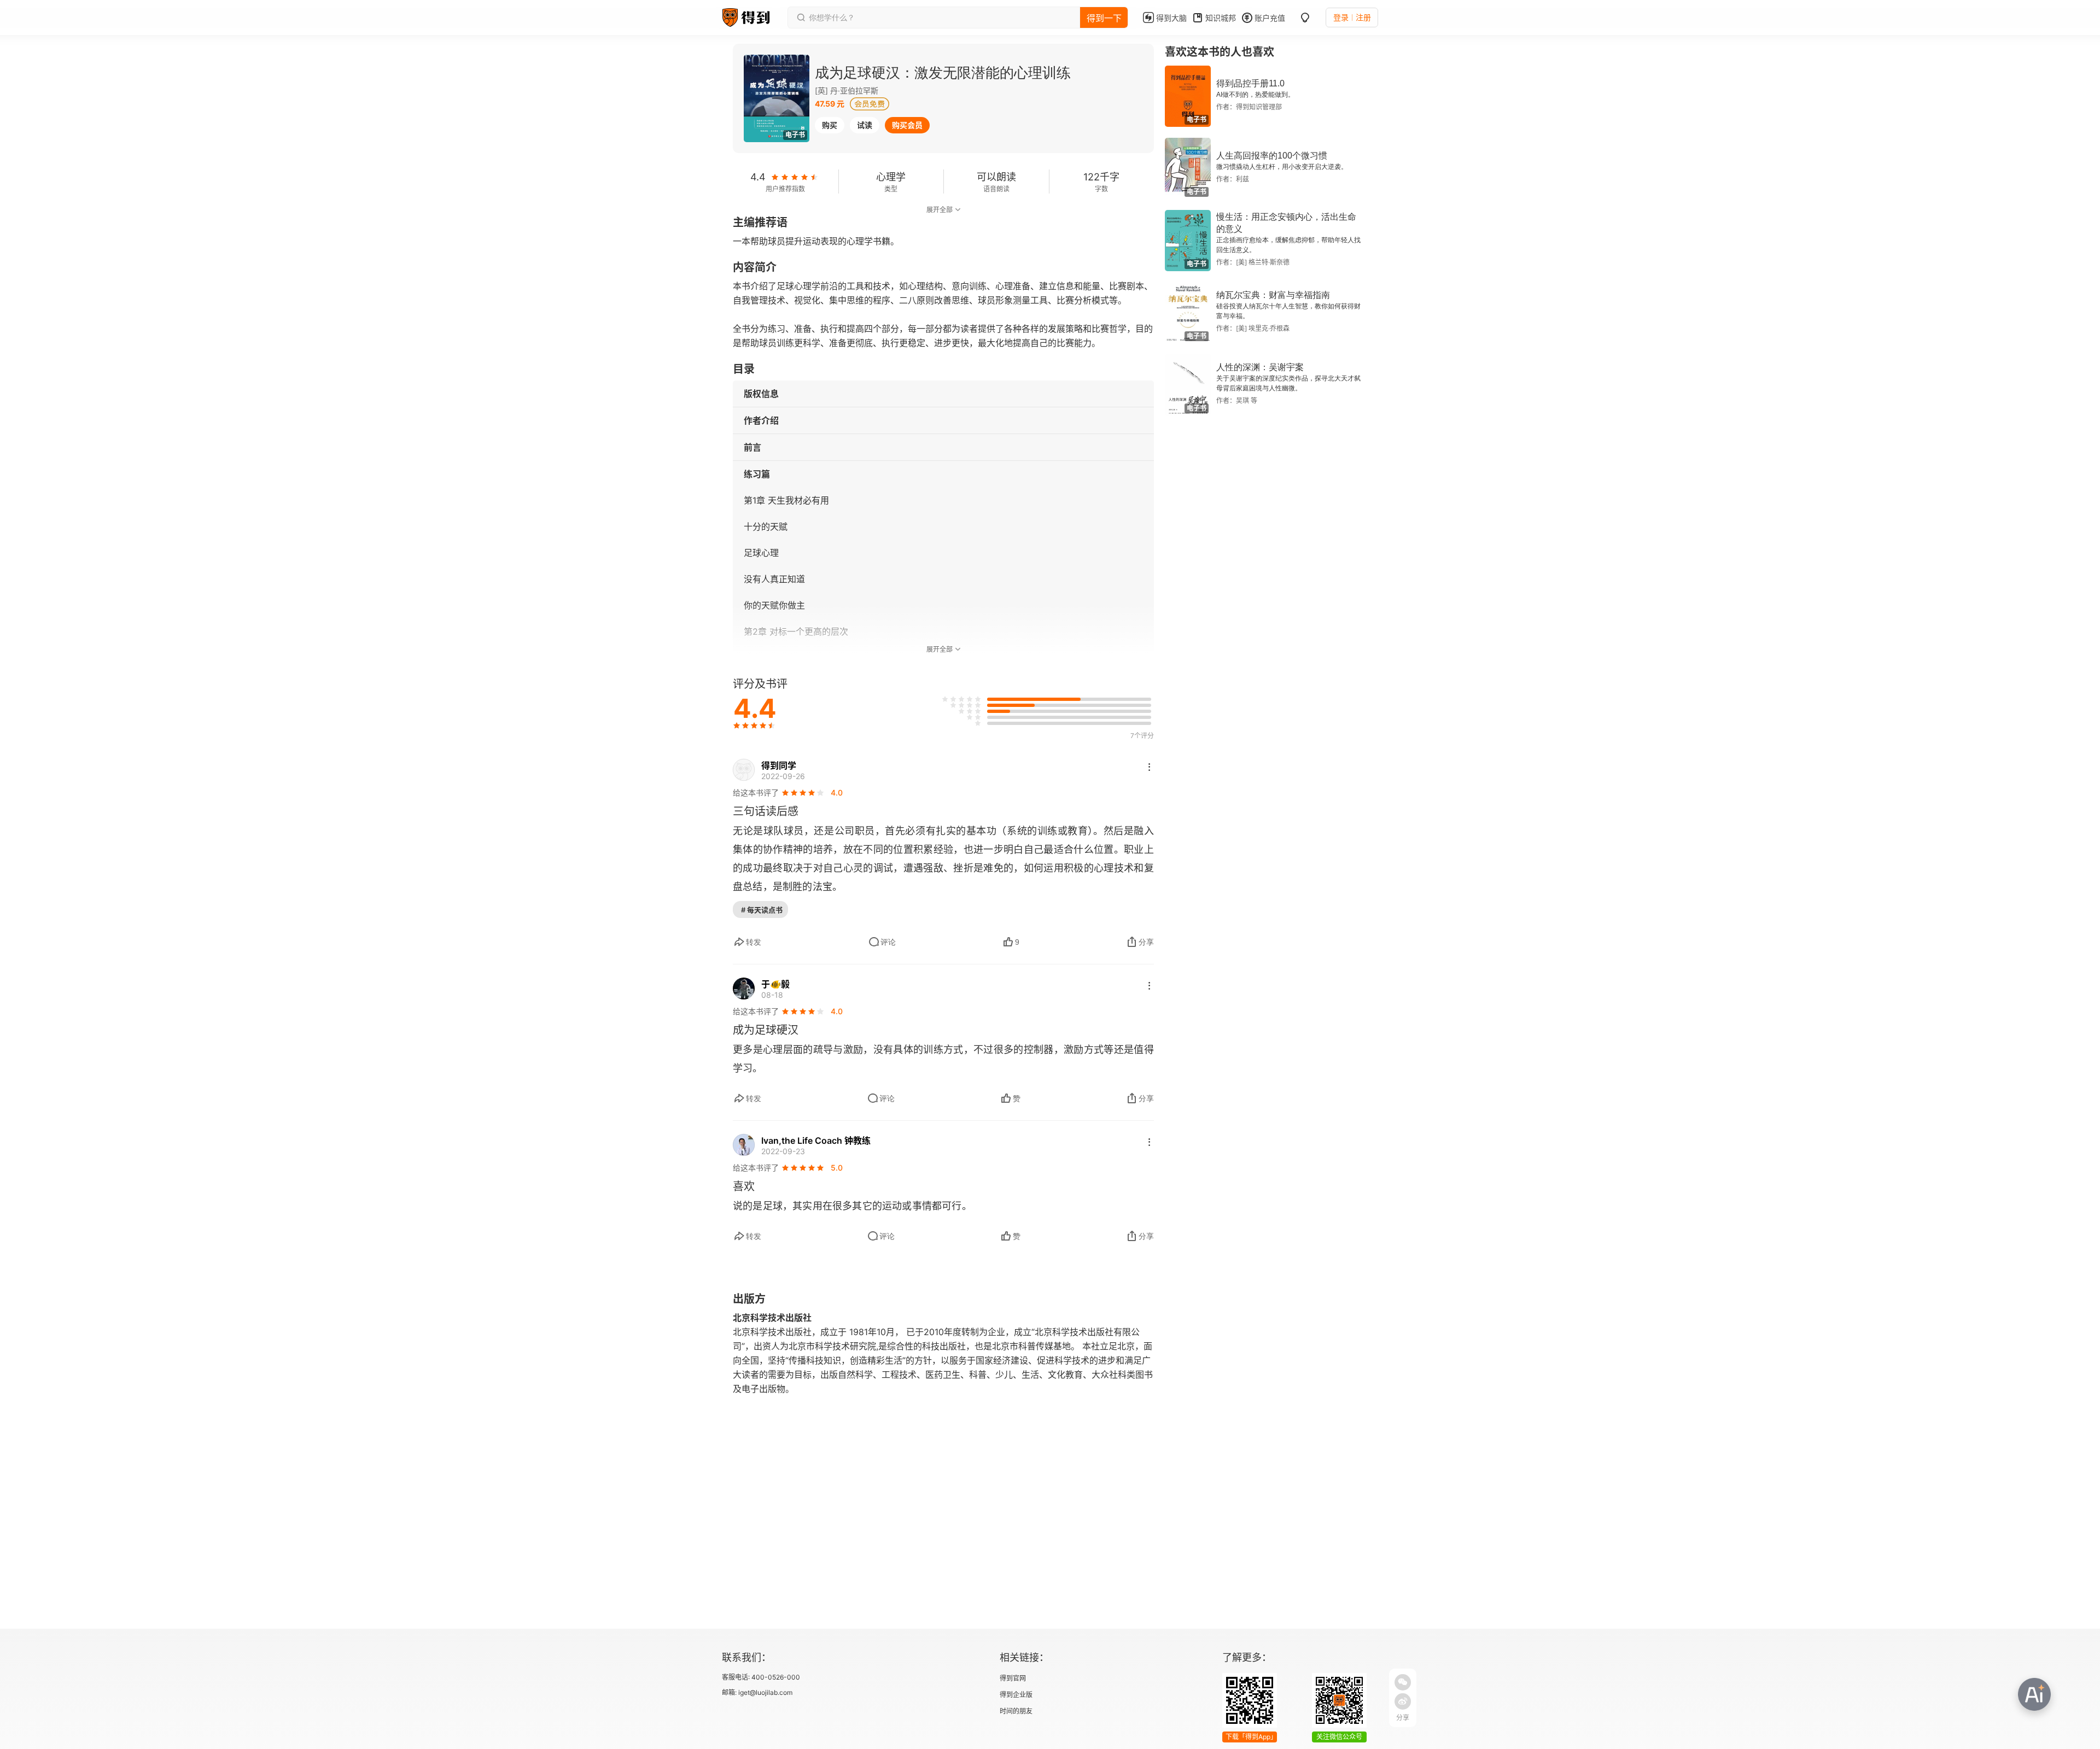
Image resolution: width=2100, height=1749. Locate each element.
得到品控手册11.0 (1250, 83)
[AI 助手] (2034, 1694)
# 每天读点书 (762, 910)
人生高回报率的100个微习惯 (1272, 156)
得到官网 (1013, 1678)
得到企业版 (1016, 1695)
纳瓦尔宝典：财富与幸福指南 (1273, 295)
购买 (830, 125)
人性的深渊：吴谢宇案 (1260, 367)
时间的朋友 (1016, 1711)
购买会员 (907, 125)
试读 (865, 125)
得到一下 (1104, 18)
